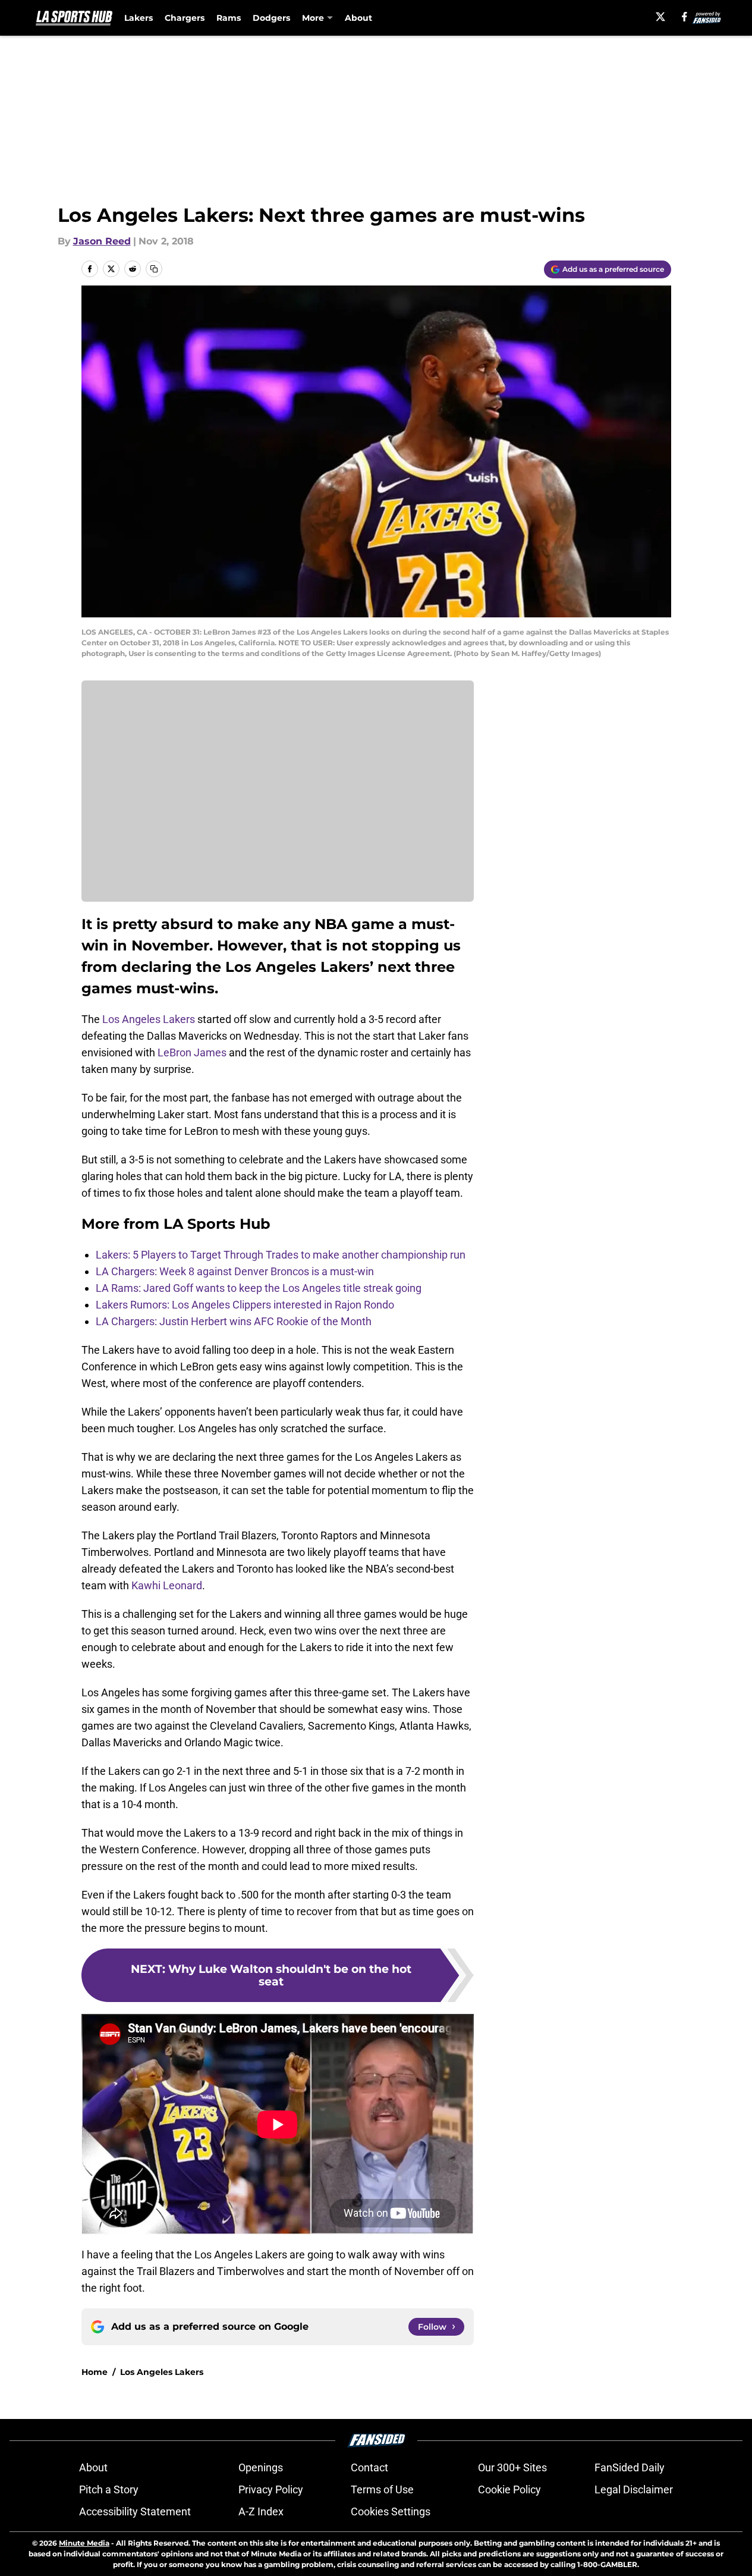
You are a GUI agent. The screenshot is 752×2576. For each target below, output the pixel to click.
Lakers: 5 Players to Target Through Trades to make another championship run (281, 1255)
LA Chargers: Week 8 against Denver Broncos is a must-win (235, 1271)
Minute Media (84, 2543)
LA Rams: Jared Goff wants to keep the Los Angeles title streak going (259, 1288)
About (358, 18)
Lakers (139, 18)
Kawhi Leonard (167, 1585)
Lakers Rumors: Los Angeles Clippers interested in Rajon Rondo (245, 1305)
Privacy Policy (271, 2489)
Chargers (185, 18)
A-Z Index (261, 2511)
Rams (229, 18)
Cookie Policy (509, 2489)
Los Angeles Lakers (149, 1019)
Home (95, 2372)
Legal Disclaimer (634, 2489)
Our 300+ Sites (512, 2467)
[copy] (154, 269)
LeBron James (192, 1052)
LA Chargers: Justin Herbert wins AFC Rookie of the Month (234, 1321)
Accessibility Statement (135, 2511)
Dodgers (271, 18)
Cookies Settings (391, 2511)
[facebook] (685, 17)
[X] (660, 17)
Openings (261, 2467)
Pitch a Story (109, 2489)
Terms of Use (382, 2489)
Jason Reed (102, 241)
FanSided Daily (630, 2467)
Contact (369, 2467)
